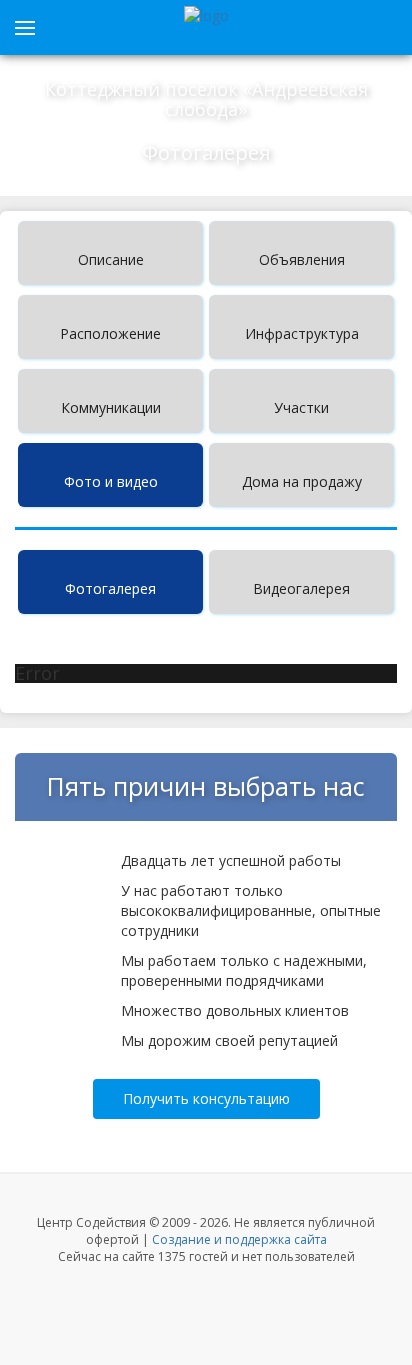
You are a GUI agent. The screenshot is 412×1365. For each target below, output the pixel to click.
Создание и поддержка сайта (239, 1239)
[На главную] (206, 15)
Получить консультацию (206, 1098)
